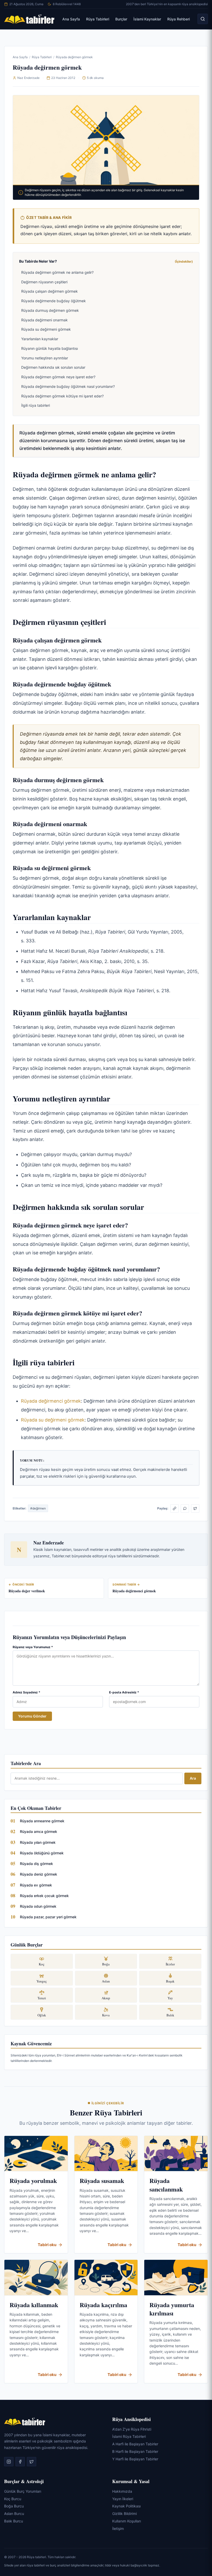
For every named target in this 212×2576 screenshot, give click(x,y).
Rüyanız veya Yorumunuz (33, 1647)
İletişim (118, 2529)
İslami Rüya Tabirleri (129, 2436)
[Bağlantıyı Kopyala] (175, 1508)
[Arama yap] (203, 19)
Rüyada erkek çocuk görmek (44, 1896)
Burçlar (121, 19)
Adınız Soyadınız (26, 1692)
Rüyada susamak (102, 2181)
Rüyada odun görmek (38, 1906)
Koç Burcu (13, 2499)
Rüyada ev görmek (36, 1885)
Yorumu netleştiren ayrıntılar (45, 358)
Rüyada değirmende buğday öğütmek (54, 301)
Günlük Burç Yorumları (23, 2491)
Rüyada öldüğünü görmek (42, 1853)
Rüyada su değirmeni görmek (46, 329)
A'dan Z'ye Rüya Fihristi (132, 2429)
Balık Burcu (14, 2521)
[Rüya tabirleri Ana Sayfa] (29, 19)
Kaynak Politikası (126, 2506)
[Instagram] (9, 2462)
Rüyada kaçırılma (103, 2305)
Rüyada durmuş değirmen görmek (50, 310)
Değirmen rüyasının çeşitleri (44, 282)
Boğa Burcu (14, 2506)
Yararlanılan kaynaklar (40, 339)
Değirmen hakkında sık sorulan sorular (53, 367)
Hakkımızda (122, 2491)
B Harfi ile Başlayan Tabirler (135, 2451)
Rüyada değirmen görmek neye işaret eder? (58, 377)
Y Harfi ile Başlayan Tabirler (135, 2459)
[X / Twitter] (195, 1508)
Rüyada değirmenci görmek (51, 1401)
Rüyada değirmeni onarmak (44, 320)
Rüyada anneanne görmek (42, 1821)
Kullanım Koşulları (127, 2521)
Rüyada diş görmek (36, 1864)
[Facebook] (20, 2462)
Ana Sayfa (71, 19)
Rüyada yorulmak (33, 2181)
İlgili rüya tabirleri (36, 405)
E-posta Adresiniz (124, 1692)
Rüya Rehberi (179, 19)
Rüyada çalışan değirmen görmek (50, 291)
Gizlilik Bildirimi (124, 2514)
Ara (193, 1778)
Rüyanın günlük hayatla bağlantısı (50, 348)
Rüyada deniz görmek (39, 1874)
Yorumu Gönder (32, 1716)
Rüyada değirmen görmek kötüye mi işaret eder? (62, 396)
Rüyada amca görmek (39, 1831)
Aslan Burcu (14, 2514)
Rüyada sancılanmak (166, 2185)
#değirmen (38, 1508)
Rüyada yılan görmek (38, 1842)
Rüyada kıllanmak (34, 2305)
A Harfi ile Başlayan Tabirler (135, 2444)
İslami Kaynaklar (147, 19)
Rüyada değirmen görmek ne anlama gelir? (57, 272)
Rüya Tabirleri (98, 19)
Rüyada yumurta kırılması (172, 2309)
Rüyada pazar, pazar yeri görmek (48, 1917)
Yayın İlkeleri (123, 2499)
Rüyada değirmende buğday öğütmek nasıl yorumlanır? (68, 386)
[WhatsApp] (185, 1508)
